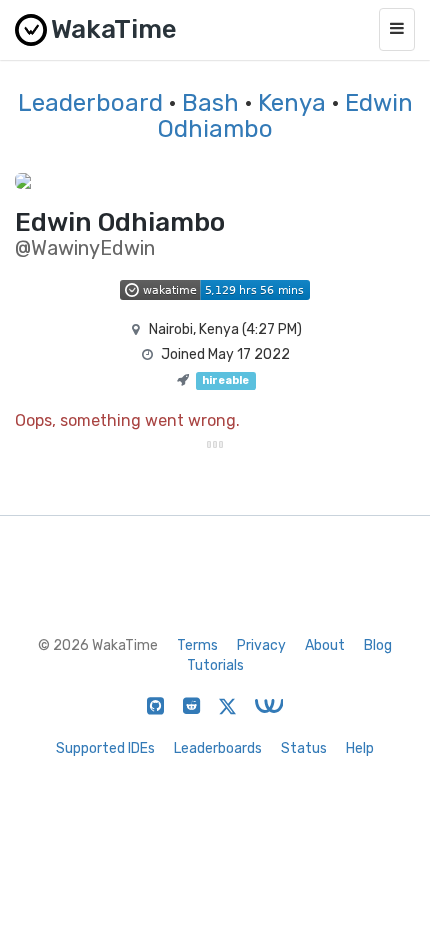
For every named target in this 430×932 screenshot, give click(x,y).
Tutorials (215, 665)
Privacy (261, 645)
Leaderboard (90, 103)
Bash (210, 103)
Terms (197, 645)
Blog (378, 645)
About (325, 645)
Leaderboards (218, 748)
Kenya (292, 103)
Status (304, 748)
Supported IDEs (105, 748)
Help (360, 748)
